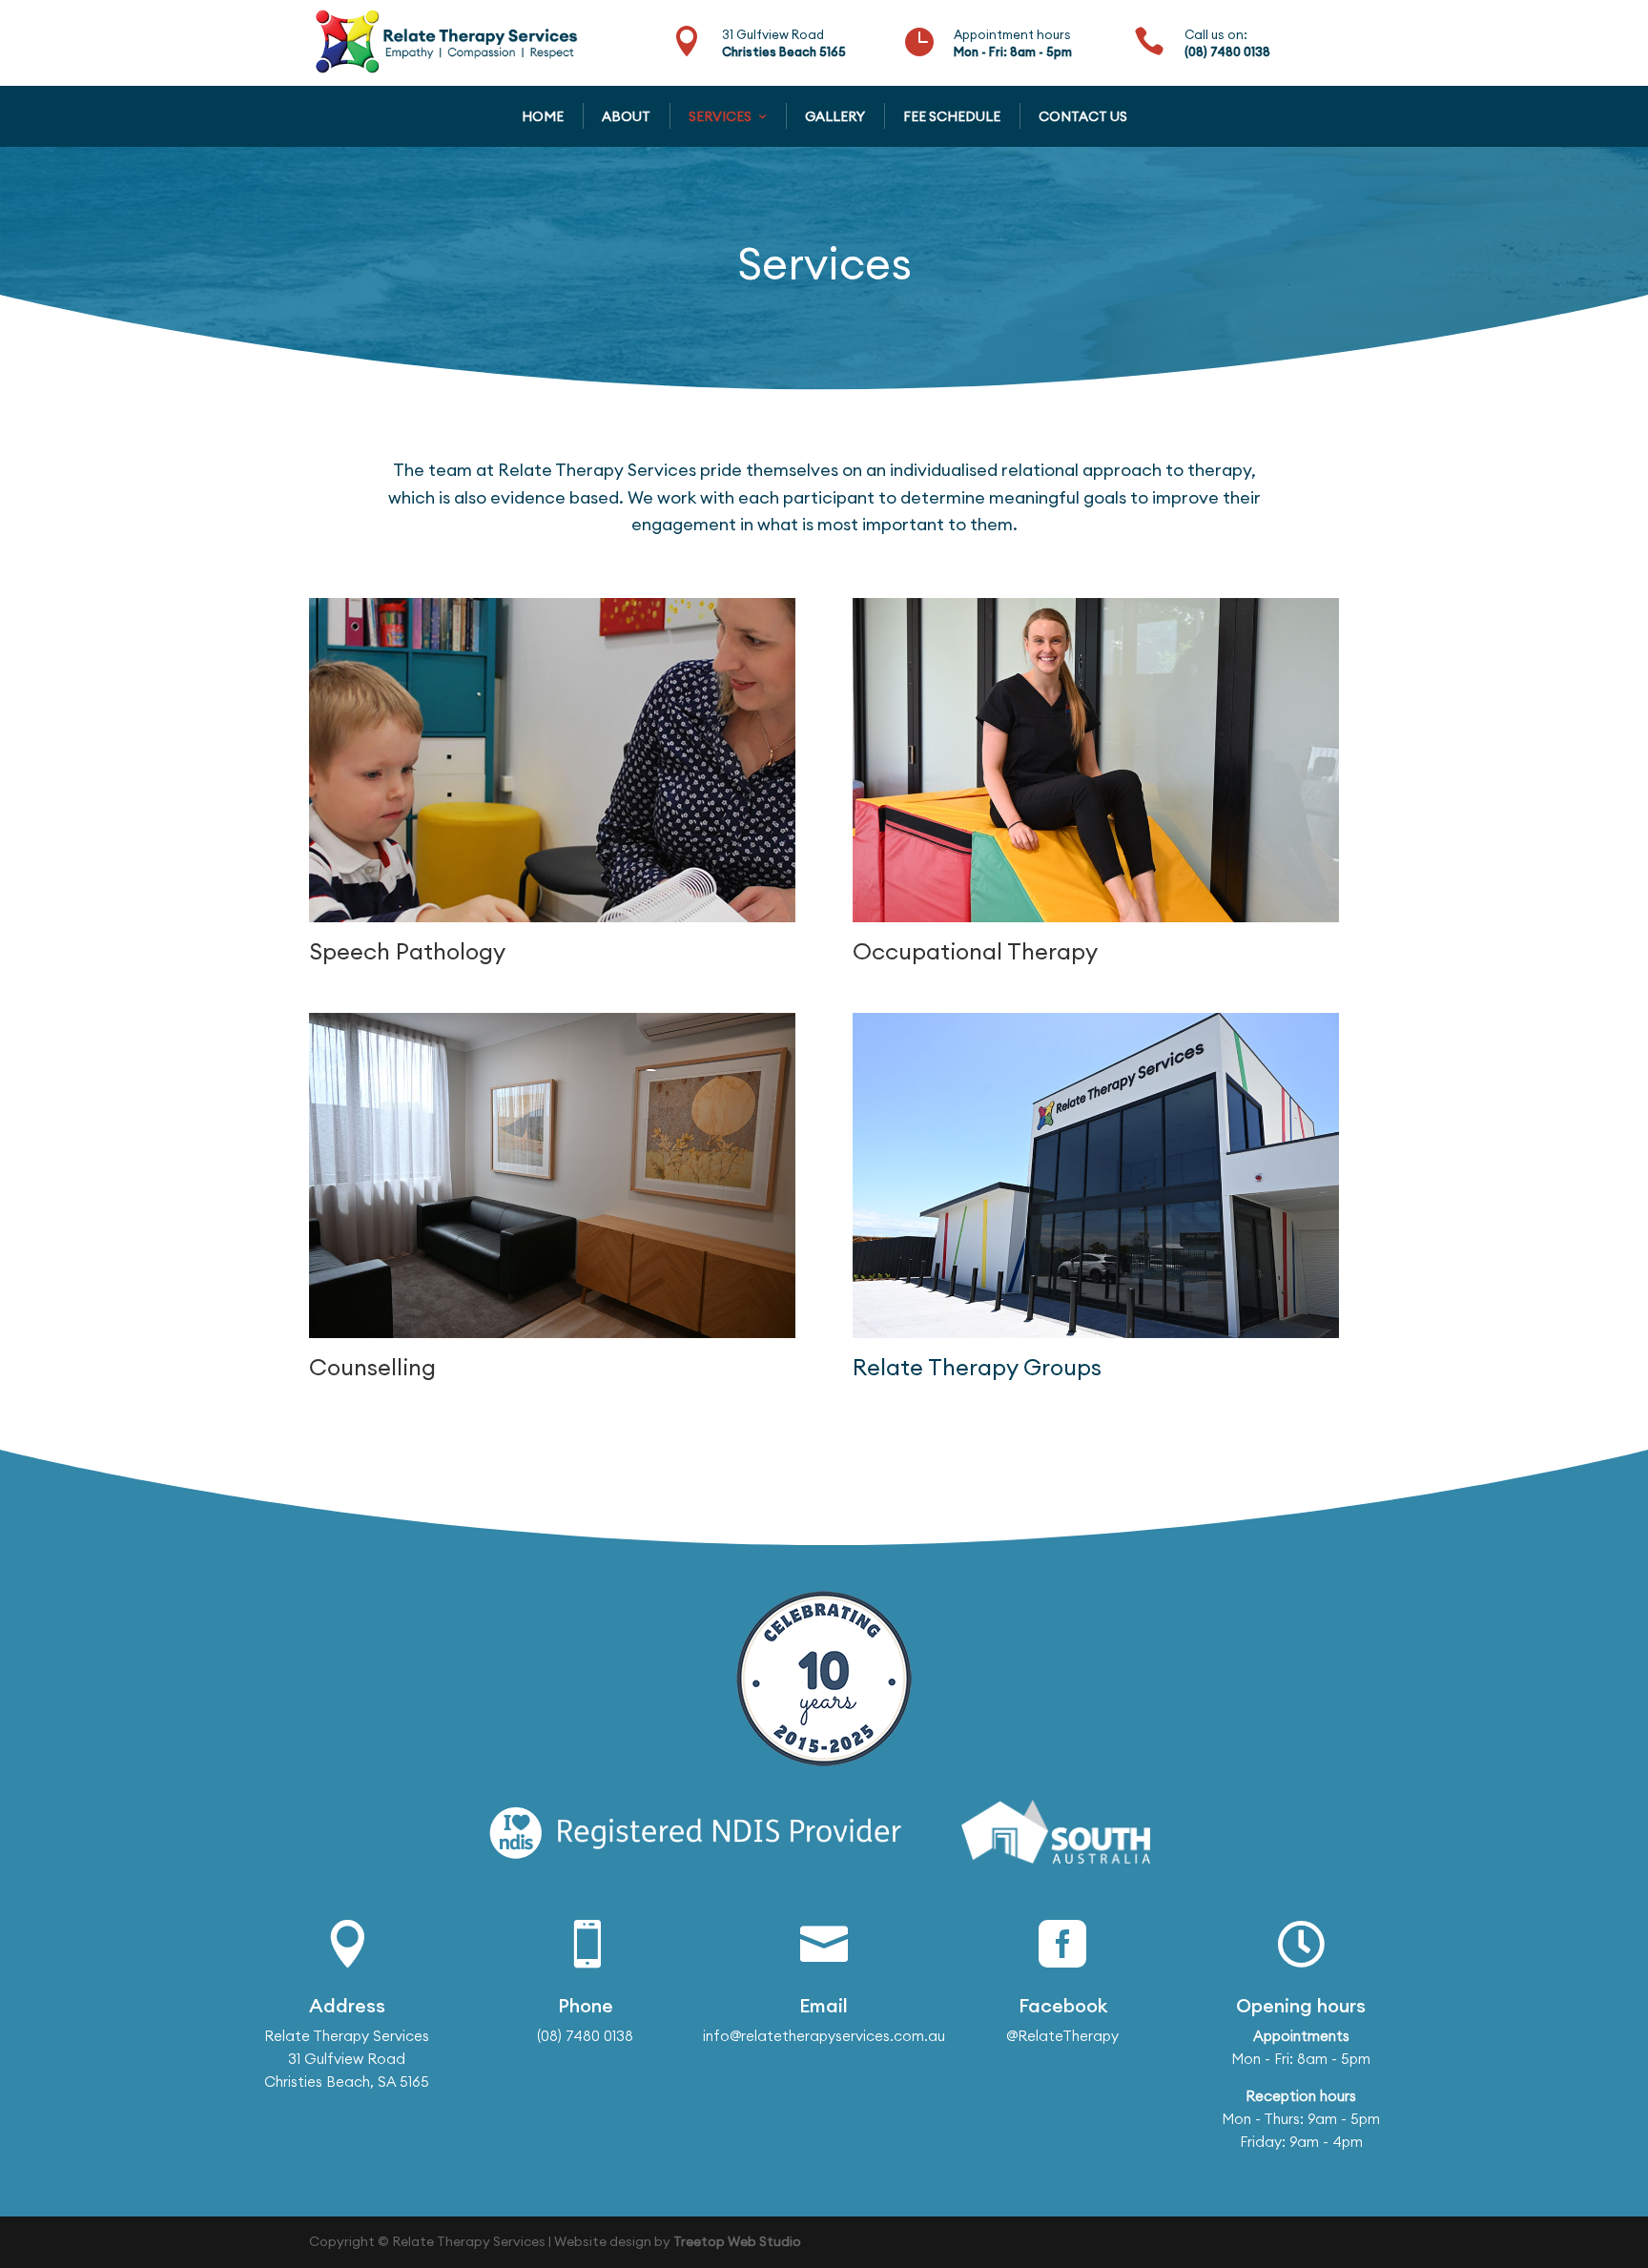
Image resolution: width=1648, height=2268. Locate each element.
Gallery (835, 116)
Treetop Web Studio (737, 2241)
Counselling (372, 1367)
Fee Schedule (952, 116)
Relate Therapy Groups (977, 1367)
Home (543, 116)
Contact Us (1083, 116)
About (626, 116)
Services (720, 116)
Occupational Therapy (975, 951)
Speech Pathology (407, 951)
